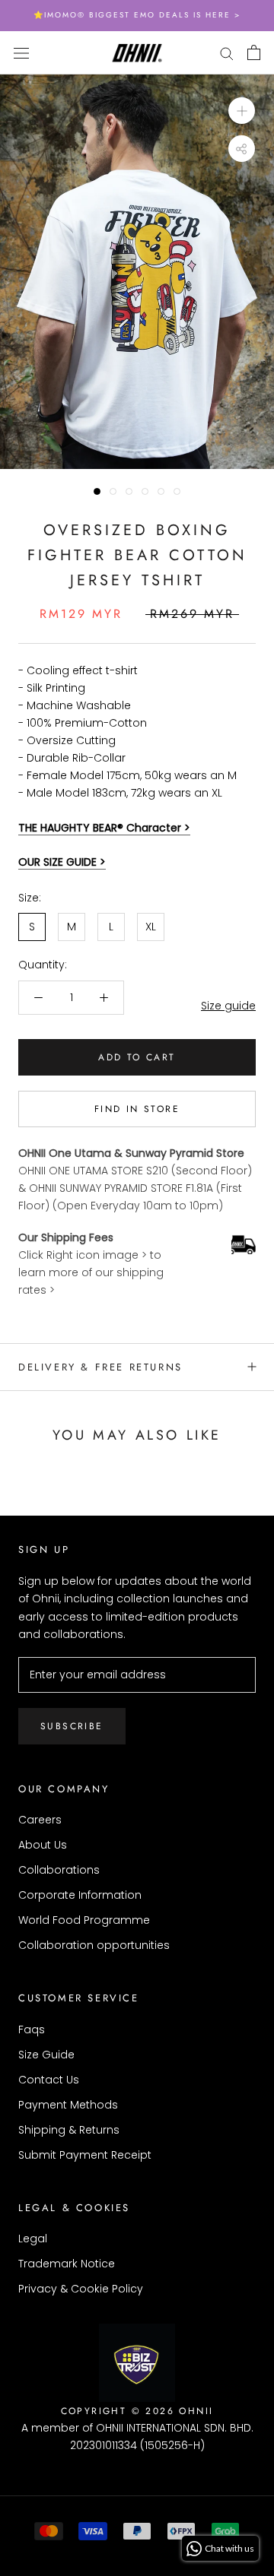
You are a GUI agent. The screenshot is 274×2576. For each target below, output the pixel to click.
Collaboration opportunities (94, 1945)
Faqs (32, 2029)
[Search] (227, 53)
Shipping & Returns (69, 2130)
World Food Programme (84, 1920)
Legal (33, 2239)
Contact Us (49, 2080)
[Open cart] (254, 52)
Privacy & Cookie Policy (81, 2289)
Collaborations (59, 1870)
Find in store (137, 1109)
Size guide (228, 1006)
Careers (40, 1820)
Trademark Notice (67, 2264)
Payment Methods (68, 2105)
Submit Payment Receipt (85, 2155)
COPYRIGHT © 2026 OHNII (137, 2411)
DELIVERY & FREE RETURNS (100, 1367)
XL (151, 927)
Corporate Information (80, 1895)
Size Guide (46, 2055)
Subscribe (72, 1726)
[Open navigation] (21, 52)
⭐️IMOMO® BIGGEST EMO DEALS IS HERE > (137, 15)
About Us (43, 1845)
